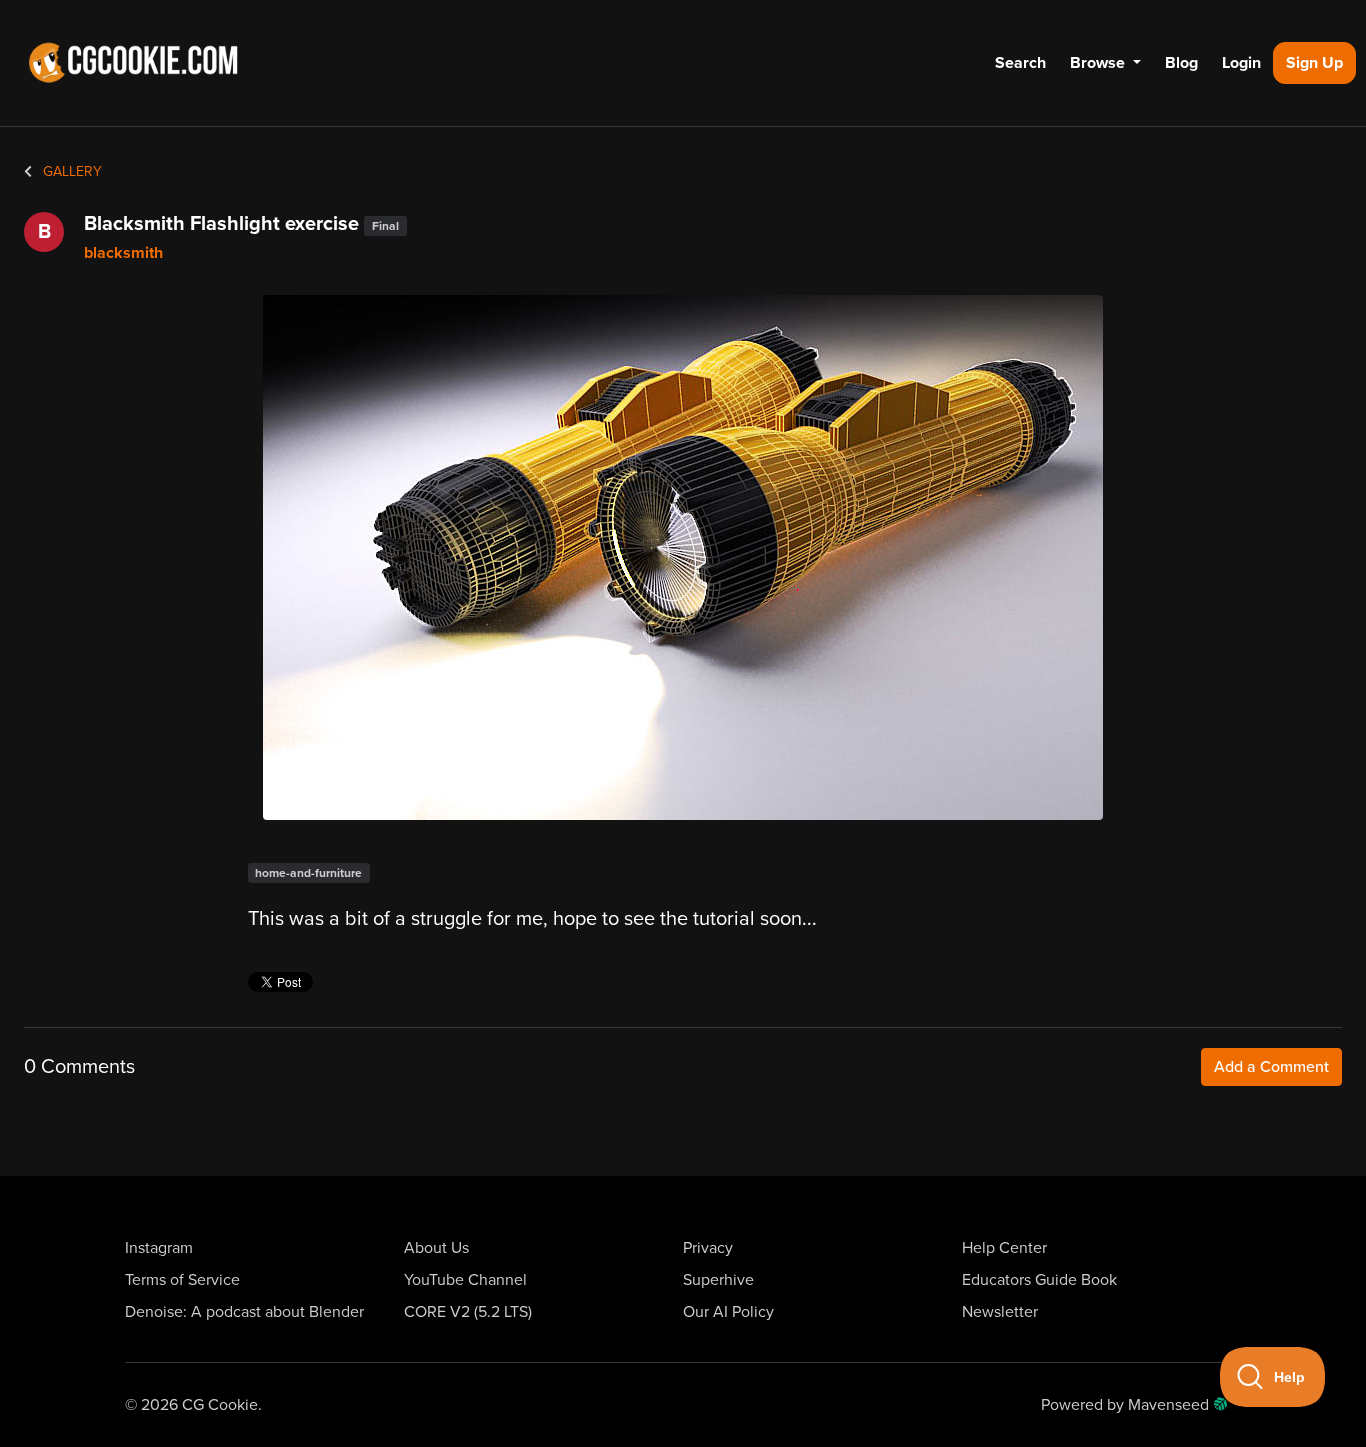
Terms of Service (182, 1280)
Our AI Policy (728, 1312)
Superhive (718, 1280)
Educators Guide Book (1039, 1280)
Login (1241, 63)
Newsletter (1000, 1312)
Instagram (159, 1248)
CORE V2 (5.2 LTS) (468, 1312)
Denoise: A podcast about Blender (244, 1312)
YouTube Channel (465, 1280)
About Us (436, 1248)
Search (1020, 63)
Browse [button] (1099, 63)
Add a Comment (1271, 1067)
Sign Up (1314, 63)
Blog (1181, 63)
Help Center (1004, 1248)
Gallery (70, 171)
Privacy (708, 1248)
